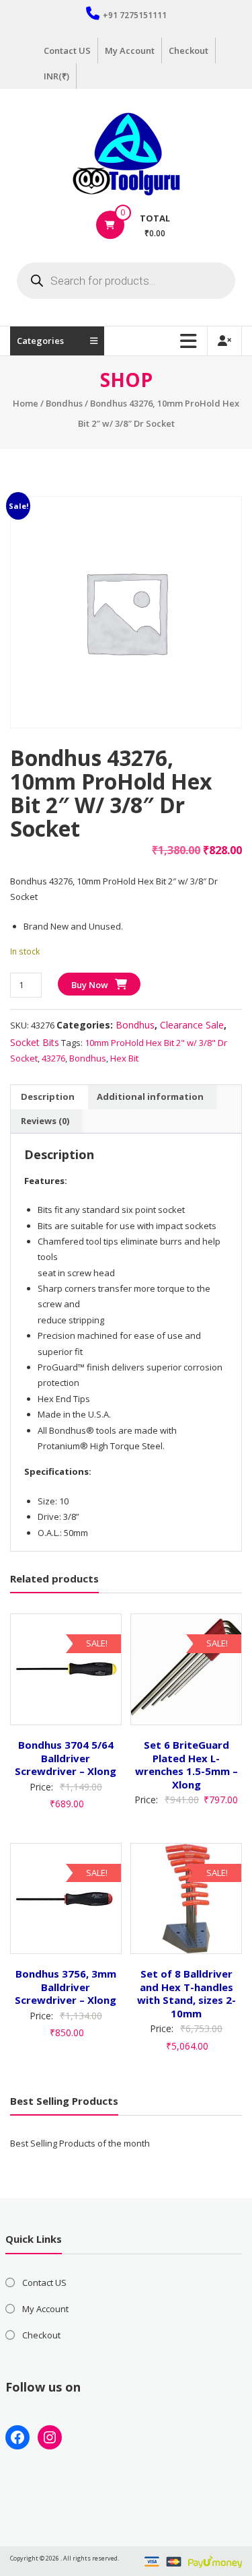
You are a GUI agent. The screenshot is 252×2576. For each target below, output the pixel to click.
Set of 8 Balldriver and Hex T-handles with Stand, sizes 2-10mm (186, 1993)
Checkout (188, 50)
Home (26, 403)
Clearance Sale (192, 1025)
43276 (53, 1058)
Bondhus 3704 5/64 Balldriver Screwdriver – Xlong (66, 1758)
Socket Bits (35, 1042)
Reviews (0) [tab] (45, 1121)
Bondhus (64, 403)
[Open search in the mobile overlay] (126, 281)
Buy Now (90, 985)
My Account (130, 50)
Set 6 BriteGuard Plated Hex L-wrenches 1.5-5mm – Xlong (186, 1765)
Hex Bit (124, 1058)
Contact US (67, 50)
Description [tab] (48, 1096)
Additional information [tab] (150, 1096)
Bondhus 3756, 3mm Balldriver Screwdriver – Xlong (66, 1987)
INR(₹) (56, 76)
